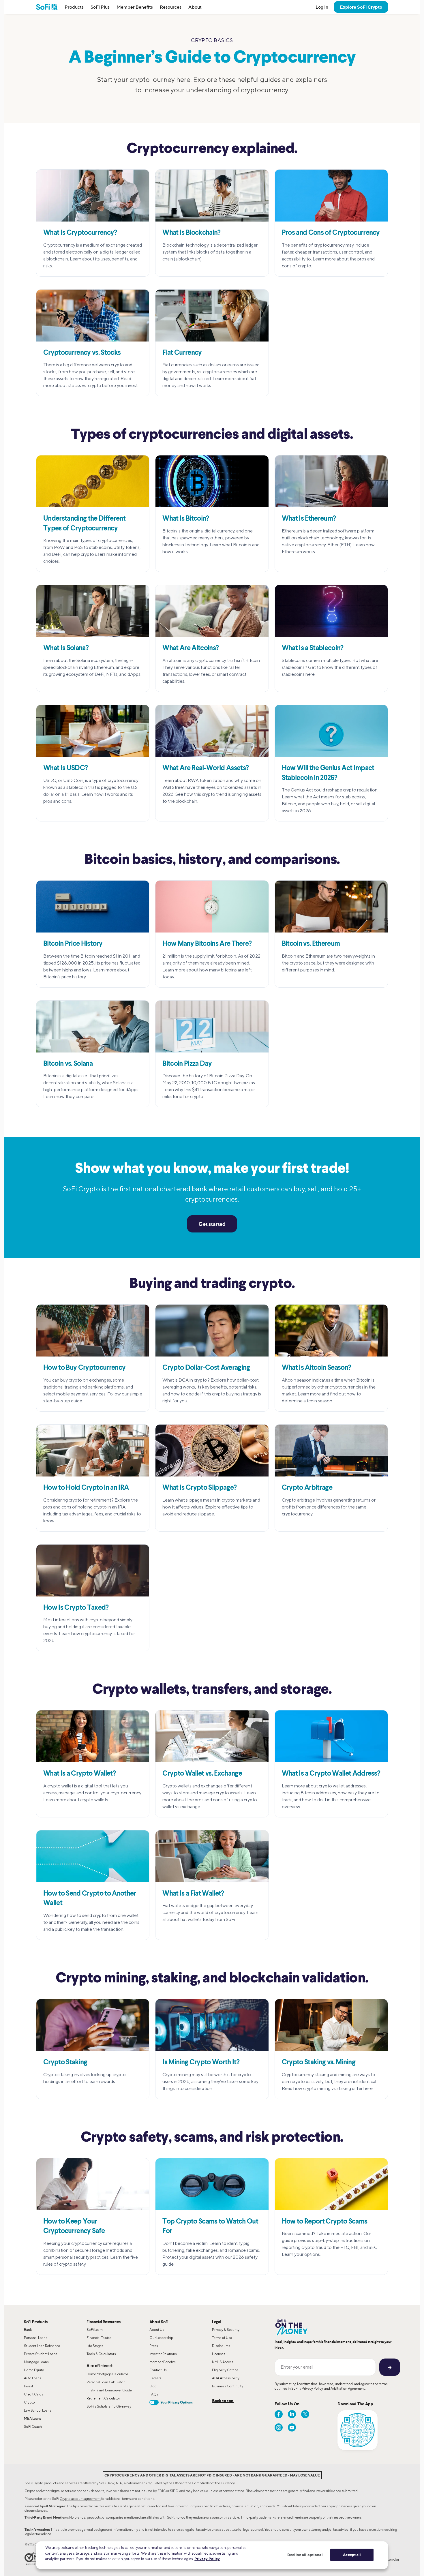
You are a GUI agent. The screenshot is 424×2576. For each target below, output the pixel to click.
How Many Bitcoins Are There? (207, 944)
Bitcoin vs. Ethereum (311, 944)
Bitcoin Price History (73, 944)
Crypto (29, 2402)
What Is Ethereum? (309, 519)
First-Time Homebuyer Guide (109, 2390)
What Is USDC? (65, 768)
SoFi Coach (33, 2426)
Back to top (223, 2400)
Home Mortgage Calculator (107, 2374)
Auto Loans (33, 2378)
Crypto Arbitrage (307, 1488)
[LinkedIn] (292, 2414)
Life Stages (95, 2346)
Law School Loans (38, 2410)
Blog (153, 2386)
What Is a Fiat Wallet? (193, 1894)
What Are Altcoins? (191, 648)
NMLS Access (223, 2362)
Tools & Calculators (101, 2354)
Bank (28, 2330)
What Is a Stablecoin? (313, 648)
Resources (171, 7)
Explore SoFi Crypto (361, 7)
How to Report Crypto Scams (325, 2222)
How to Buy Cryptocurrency (84, 1368)
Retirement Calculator (103, 2398)
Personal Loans (36, 2338)
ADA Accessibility (226, 2378)
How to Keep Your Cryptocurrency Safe (74, 2227)
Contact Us (158, 2370)
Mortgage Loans (36, 2362)
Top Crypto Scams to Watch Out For (210, 2227)
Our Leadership (161, 2338)
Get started (212, 1224)
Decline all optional (305, 2555)
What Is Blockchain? (191, 233)
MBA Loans (33, 2418)
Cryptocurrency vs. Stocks (82, 353)
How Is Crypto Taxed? (76, 1608)
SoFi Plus (100, 7)
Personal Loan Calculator (106, 2382)
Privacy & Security (226, 2330)
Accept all (352, 2555)
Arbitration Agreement (348, 2388)
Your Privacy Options (177, 2402)
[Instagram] (279, 2427)
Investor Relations (163, 2354)
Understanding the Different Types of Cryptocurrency (84, 524)
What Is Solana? (66, 648)
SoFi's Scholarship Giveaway (109, 2406)
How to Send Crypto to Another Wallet (90, 1899)
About (195, 7)
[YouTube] (292, 2427)
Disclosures (221, 2346)
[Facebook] (279, 2414)
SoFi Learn (95, 2330)
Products (74, 7)
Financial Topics (99, 2338)
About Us (157, 2330)
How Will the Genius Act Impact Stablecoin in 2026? (328, 773)
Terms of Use (222, 2338)
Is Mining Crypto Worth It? (201, 2063)
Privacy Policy (312, 2388)
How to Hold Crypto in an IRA (86, 1488)
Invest (29, 2386)
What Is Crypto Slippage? (199, 1488)
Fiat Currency (182, 353)
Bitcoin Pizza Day (187, 1064)
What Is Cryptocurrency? (80, 233)
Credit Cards (34, 2394)
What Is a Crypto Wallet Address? (331, 1774)
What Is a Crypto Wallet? (79, 1774)
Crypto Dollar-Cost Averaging (206, 1368)
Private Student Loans (41, 2354)
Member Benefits (135, 7)
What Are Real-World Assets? (206, 768)
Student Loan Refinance (42, 2346)
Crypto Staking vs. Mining (319, 2063)
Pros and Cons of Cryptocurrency (331, 233)
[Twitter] (305, 2414)
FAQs (154, 2394)
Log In (322, 7)
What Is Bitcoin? (186, 519)
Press (154, 2346)
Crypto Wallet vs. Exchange (202, 1774)
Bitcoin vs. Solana (68, 1064)
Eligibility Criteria (225, 2370)
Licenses (219, 2354)
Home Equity (34, 2370)
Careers (155, 2378)
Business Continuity (228, 2386)
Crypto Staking (65, 2063)
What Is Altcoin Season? (317, 1368)
